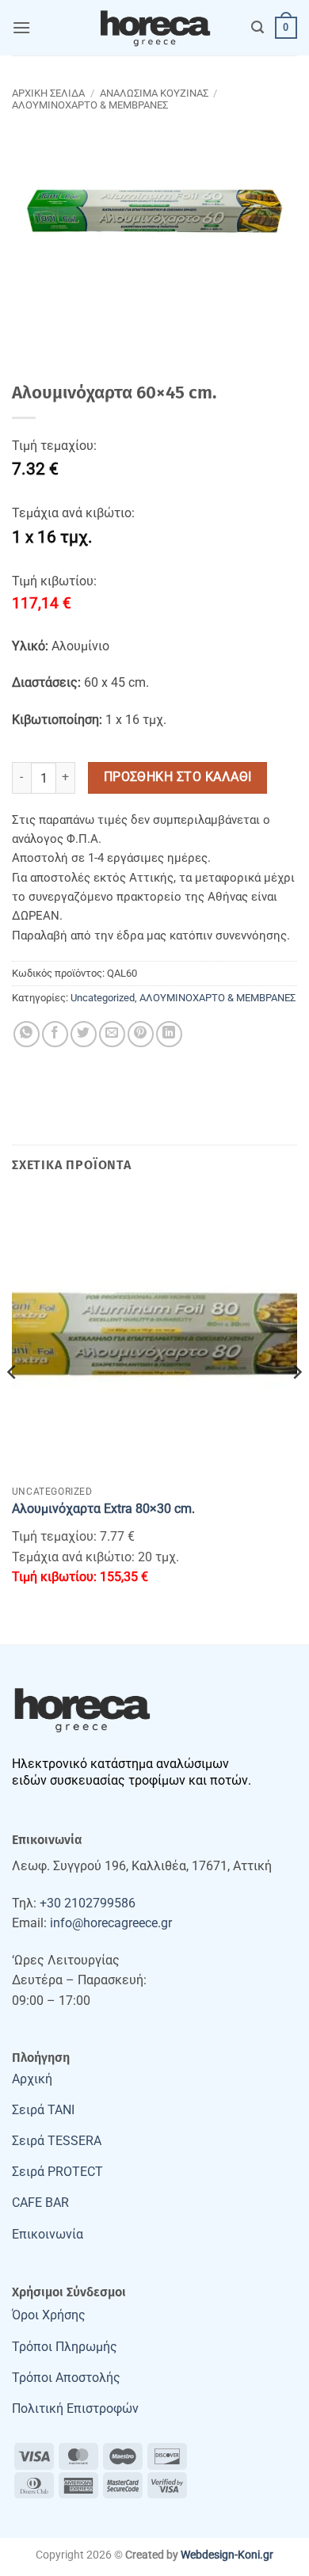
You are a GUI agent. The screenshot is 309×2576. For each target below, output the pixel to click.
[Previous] (13, 1404)
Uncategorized (103, 998)
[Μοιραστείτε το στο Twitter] (84, 1034)
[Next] (296, 1404)
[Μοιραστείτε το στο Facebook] (55, 1034)
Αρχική (32, 2079)
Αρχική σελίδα (48, 93)
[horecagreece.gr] (154, 28)
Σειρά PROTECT (57, 2172)
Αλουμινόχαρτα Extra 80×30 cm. (103, 1509)
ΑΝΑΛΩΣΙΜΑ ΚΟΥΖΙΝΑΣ (154, 93)
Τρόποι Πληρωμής (65, 2347)
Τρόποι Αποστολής (66, 2378)
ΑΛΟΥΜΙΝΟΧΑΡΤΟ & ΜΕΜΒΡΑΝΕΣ (90, 105)
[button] (21, 27)
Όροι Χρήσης (49, 2315)
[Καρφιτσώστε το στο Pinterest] (141, 1034)
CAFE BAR (40, 2203)
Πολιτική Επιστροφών (75, 2408)
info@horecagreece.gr (111, 1923)
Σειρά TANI (43, 2110)
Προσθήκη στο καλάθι (178, 777)
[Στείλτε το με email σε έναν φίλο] (112, 1034)
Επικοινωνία (48, 2234)
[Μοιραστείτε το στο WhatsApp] (27, 1034)
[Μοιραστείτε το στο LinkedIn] (169, 1034)
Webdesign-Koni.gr (227, 2555)
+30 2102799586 (88, 1903)
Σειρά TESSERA (57, 2141)
